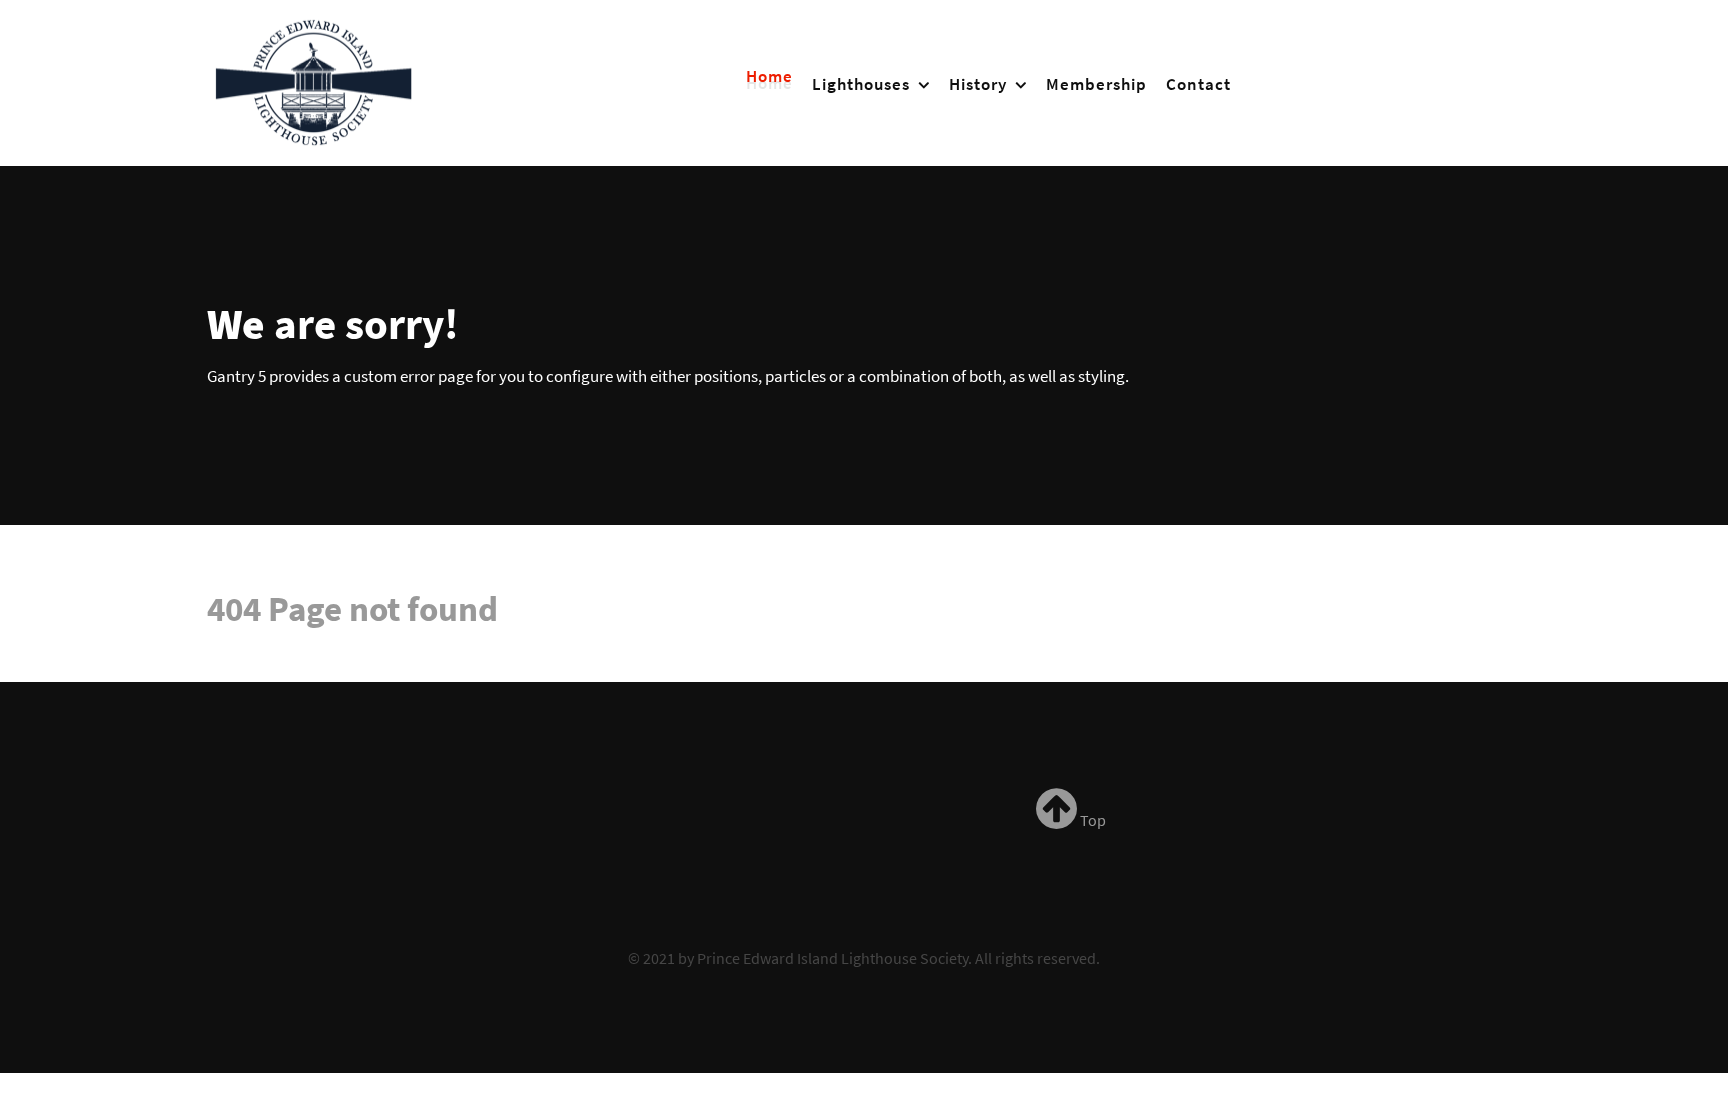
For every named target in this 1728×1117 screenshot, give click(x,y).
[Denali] (315, 79)
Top (1091, 820)
